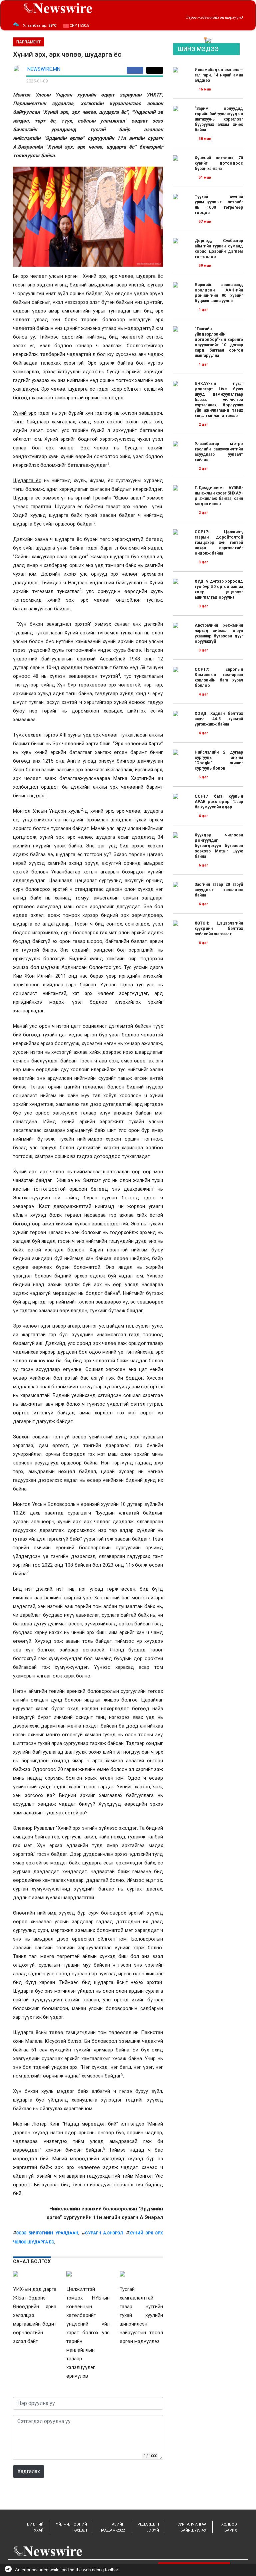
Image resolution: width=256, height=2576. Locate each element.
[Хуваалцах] (136, 70)
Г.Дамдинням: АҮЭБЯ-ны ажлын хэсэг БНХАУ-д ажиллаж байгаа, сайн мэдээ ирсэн (219, 496)
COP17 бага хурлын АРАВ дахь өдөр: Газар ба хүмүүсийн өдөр (219, 802)
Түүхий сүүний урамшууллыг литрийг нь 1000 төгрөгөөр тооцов (219, 205)
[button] (205, 38)
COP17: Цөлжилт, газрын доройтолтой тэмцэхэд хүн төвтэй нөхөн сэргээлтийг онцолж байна (219, 543)
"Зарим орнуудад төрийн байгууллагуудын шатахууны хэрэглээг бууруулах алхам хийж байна (219, 119)
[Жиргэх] (155, 70)
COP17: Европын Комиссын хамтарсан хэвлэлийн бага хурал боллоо (219, 677)
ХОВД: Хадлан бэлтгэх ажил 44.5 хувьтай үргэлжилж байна (219, 719)
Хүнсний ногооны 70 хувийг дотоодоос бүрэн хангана (219, 163)
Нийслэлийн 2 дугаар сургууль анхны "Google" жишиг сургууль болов (219, 760)
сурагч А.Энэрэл (104, 2233)
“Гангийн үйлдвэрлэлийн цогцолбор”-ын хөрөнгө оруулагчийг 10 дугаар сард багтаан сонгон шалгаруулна (219, 342)
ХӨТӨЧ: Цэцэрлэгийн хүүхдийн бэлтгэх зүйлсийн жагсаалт (219, 929)
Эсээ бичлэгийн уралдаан (47, 2233)
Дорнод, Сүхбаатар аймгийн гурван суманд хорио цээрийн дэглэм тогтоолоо (219, 249)
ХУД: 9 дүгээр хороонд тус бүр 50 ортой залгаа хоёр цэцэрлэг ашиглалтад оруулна (219, 589)
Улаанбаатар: (40, 26)
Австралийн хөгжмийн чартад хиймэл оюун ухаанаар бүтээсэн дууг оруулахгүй (219, 633)
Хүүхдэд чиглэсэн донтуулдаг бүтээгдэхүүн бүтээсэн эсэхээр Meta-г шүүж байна (219, 846)
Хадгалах (29, 2471)
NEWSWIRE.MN (44, 69)
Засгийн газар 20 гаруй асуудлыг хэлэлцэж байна (219, 890)
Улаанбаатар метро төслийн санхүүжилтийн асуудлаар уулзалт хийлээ (219, 452)
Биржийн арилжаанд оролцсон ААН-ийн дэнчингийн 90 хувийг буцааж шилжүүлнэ (219, 293)
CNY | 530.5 (79, 26)
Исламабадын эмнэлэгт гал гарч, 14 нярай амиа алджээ (219, 75)
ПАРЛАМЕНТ (28, 42)
